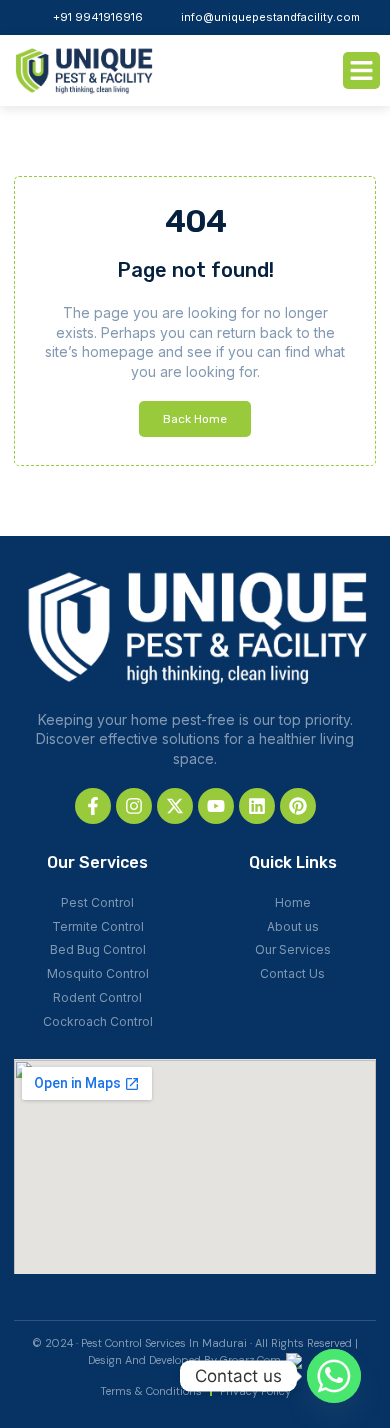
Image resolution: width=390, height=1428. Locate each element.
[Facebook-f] (93, 806)
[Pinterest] (298, 806)
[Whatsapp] (334, 1376)
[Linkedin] (257, 806)
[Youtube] (216, 806)
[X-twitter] (175, 806)
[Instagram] (134, 806)
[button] (362, 71)
